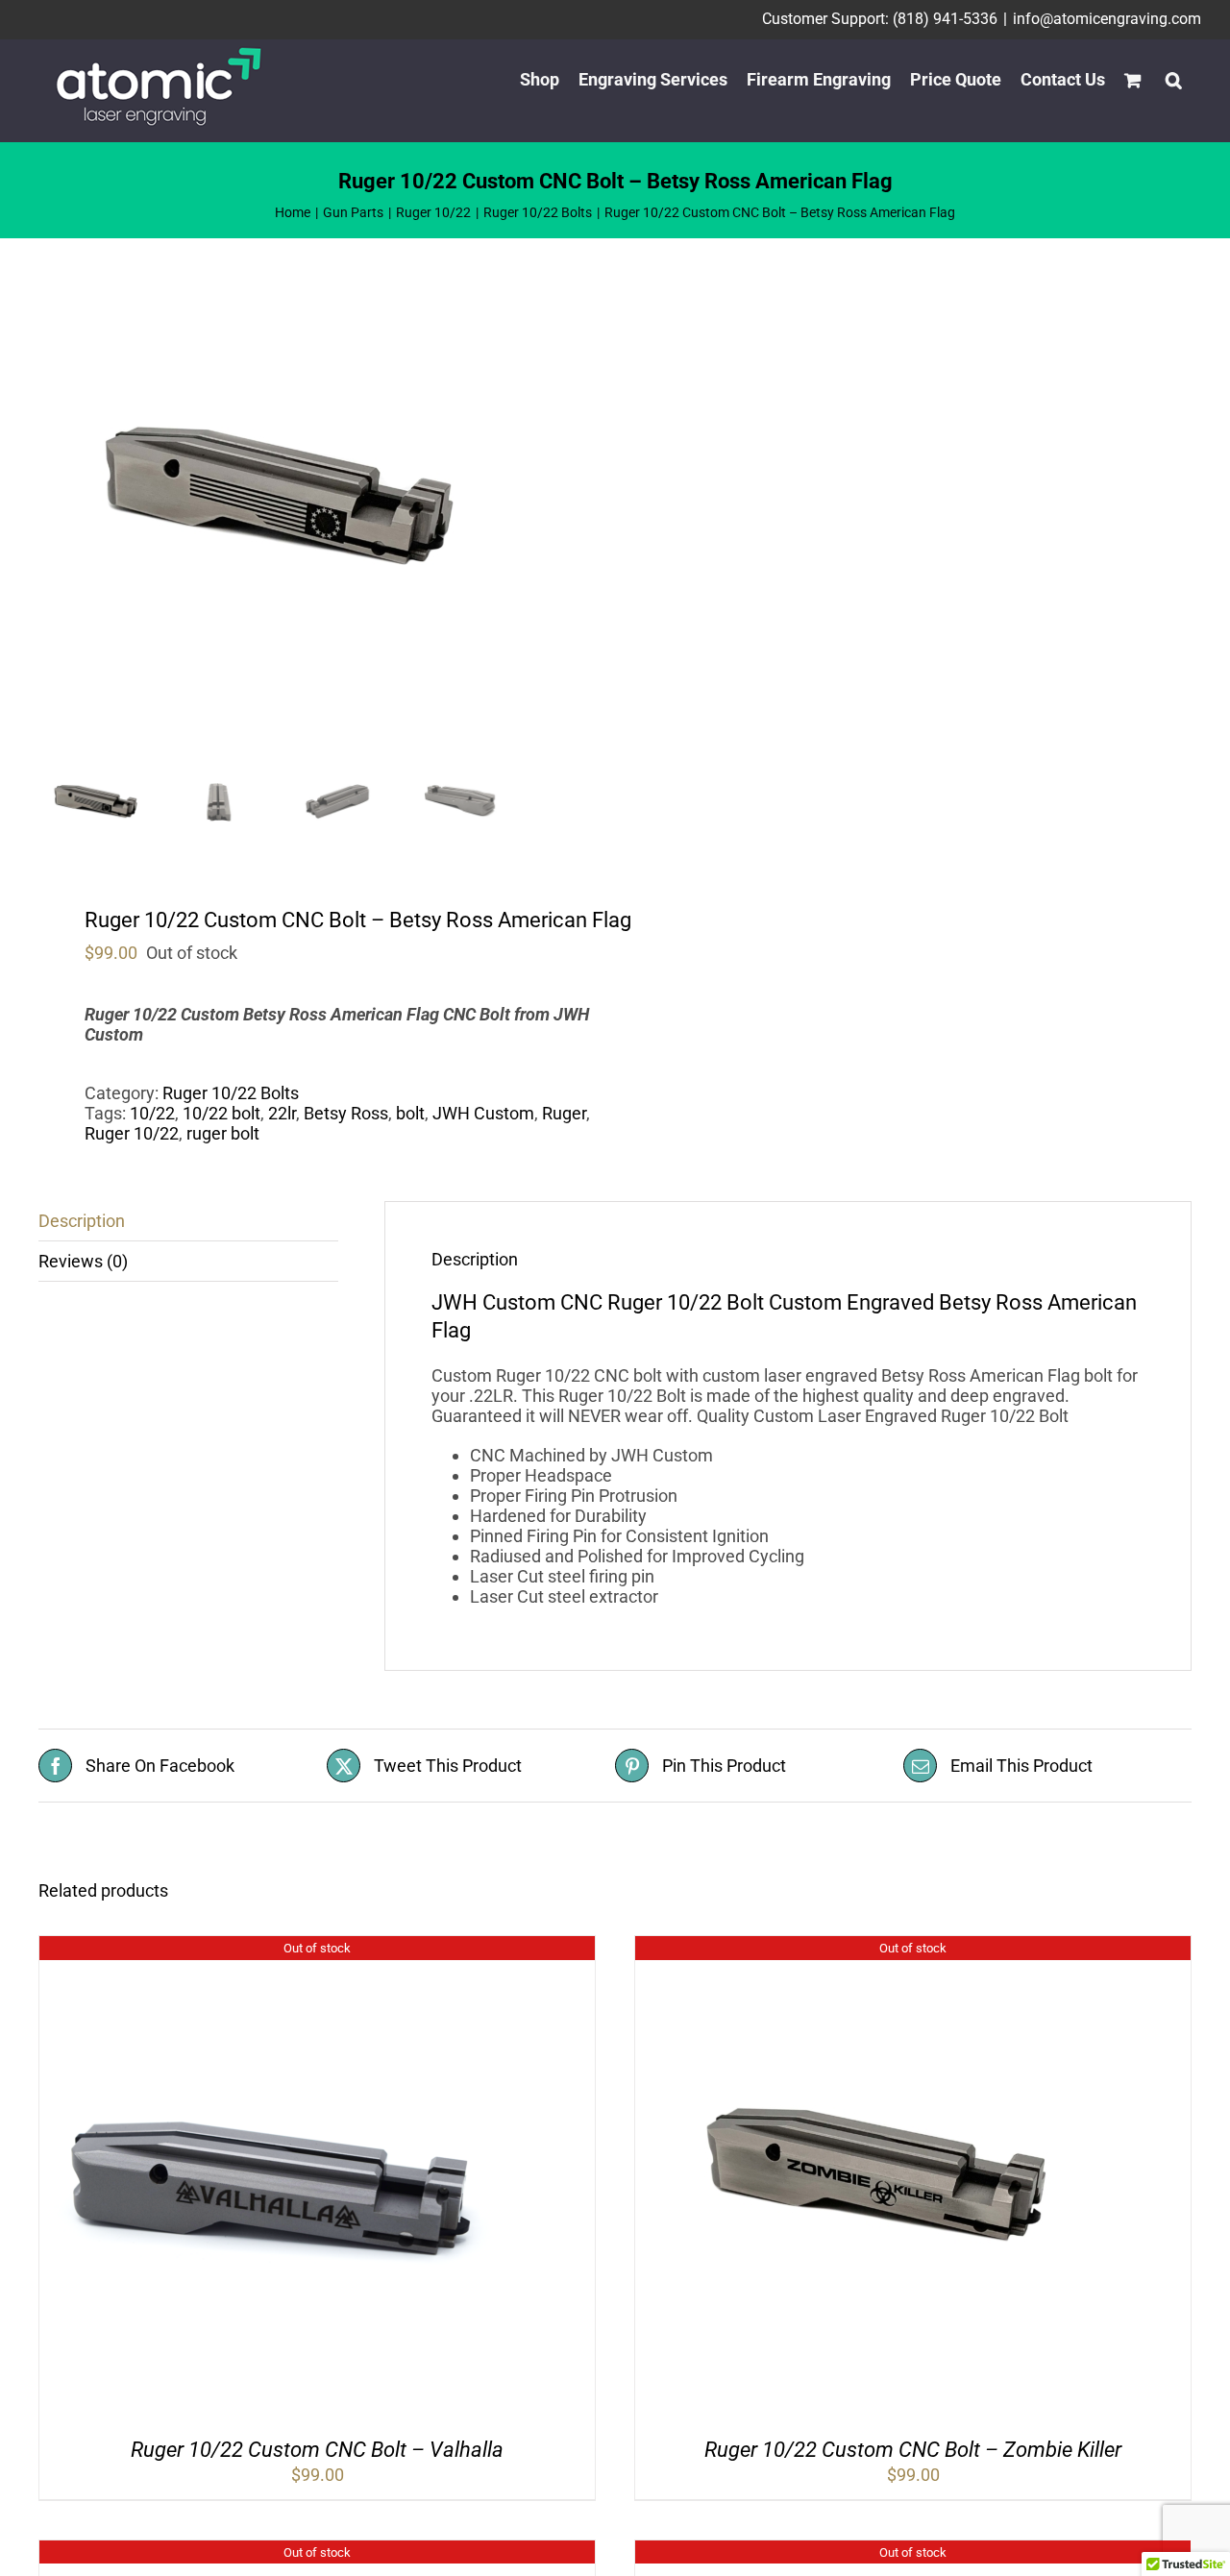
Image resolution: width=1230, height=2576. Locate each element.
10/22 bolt (221, 1113)
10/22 (152, 1113)
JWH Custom (483, 1113)
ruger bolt (223, 1133)
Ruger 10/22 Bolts (231, 1093)
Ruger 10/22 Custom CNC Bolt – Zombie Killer (913, 2450)
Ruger (564, 1113)
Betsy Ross (346, 1113)
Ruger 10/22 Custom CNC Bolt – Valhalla (317, 2450)
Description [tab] (82, 1221)
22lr (282, 1113)
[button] (1174, 80)
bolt (410, 1113)
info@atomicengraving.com (1107, 19)
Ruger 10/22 (132, 1133)
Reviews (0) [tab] (83, 1261)
